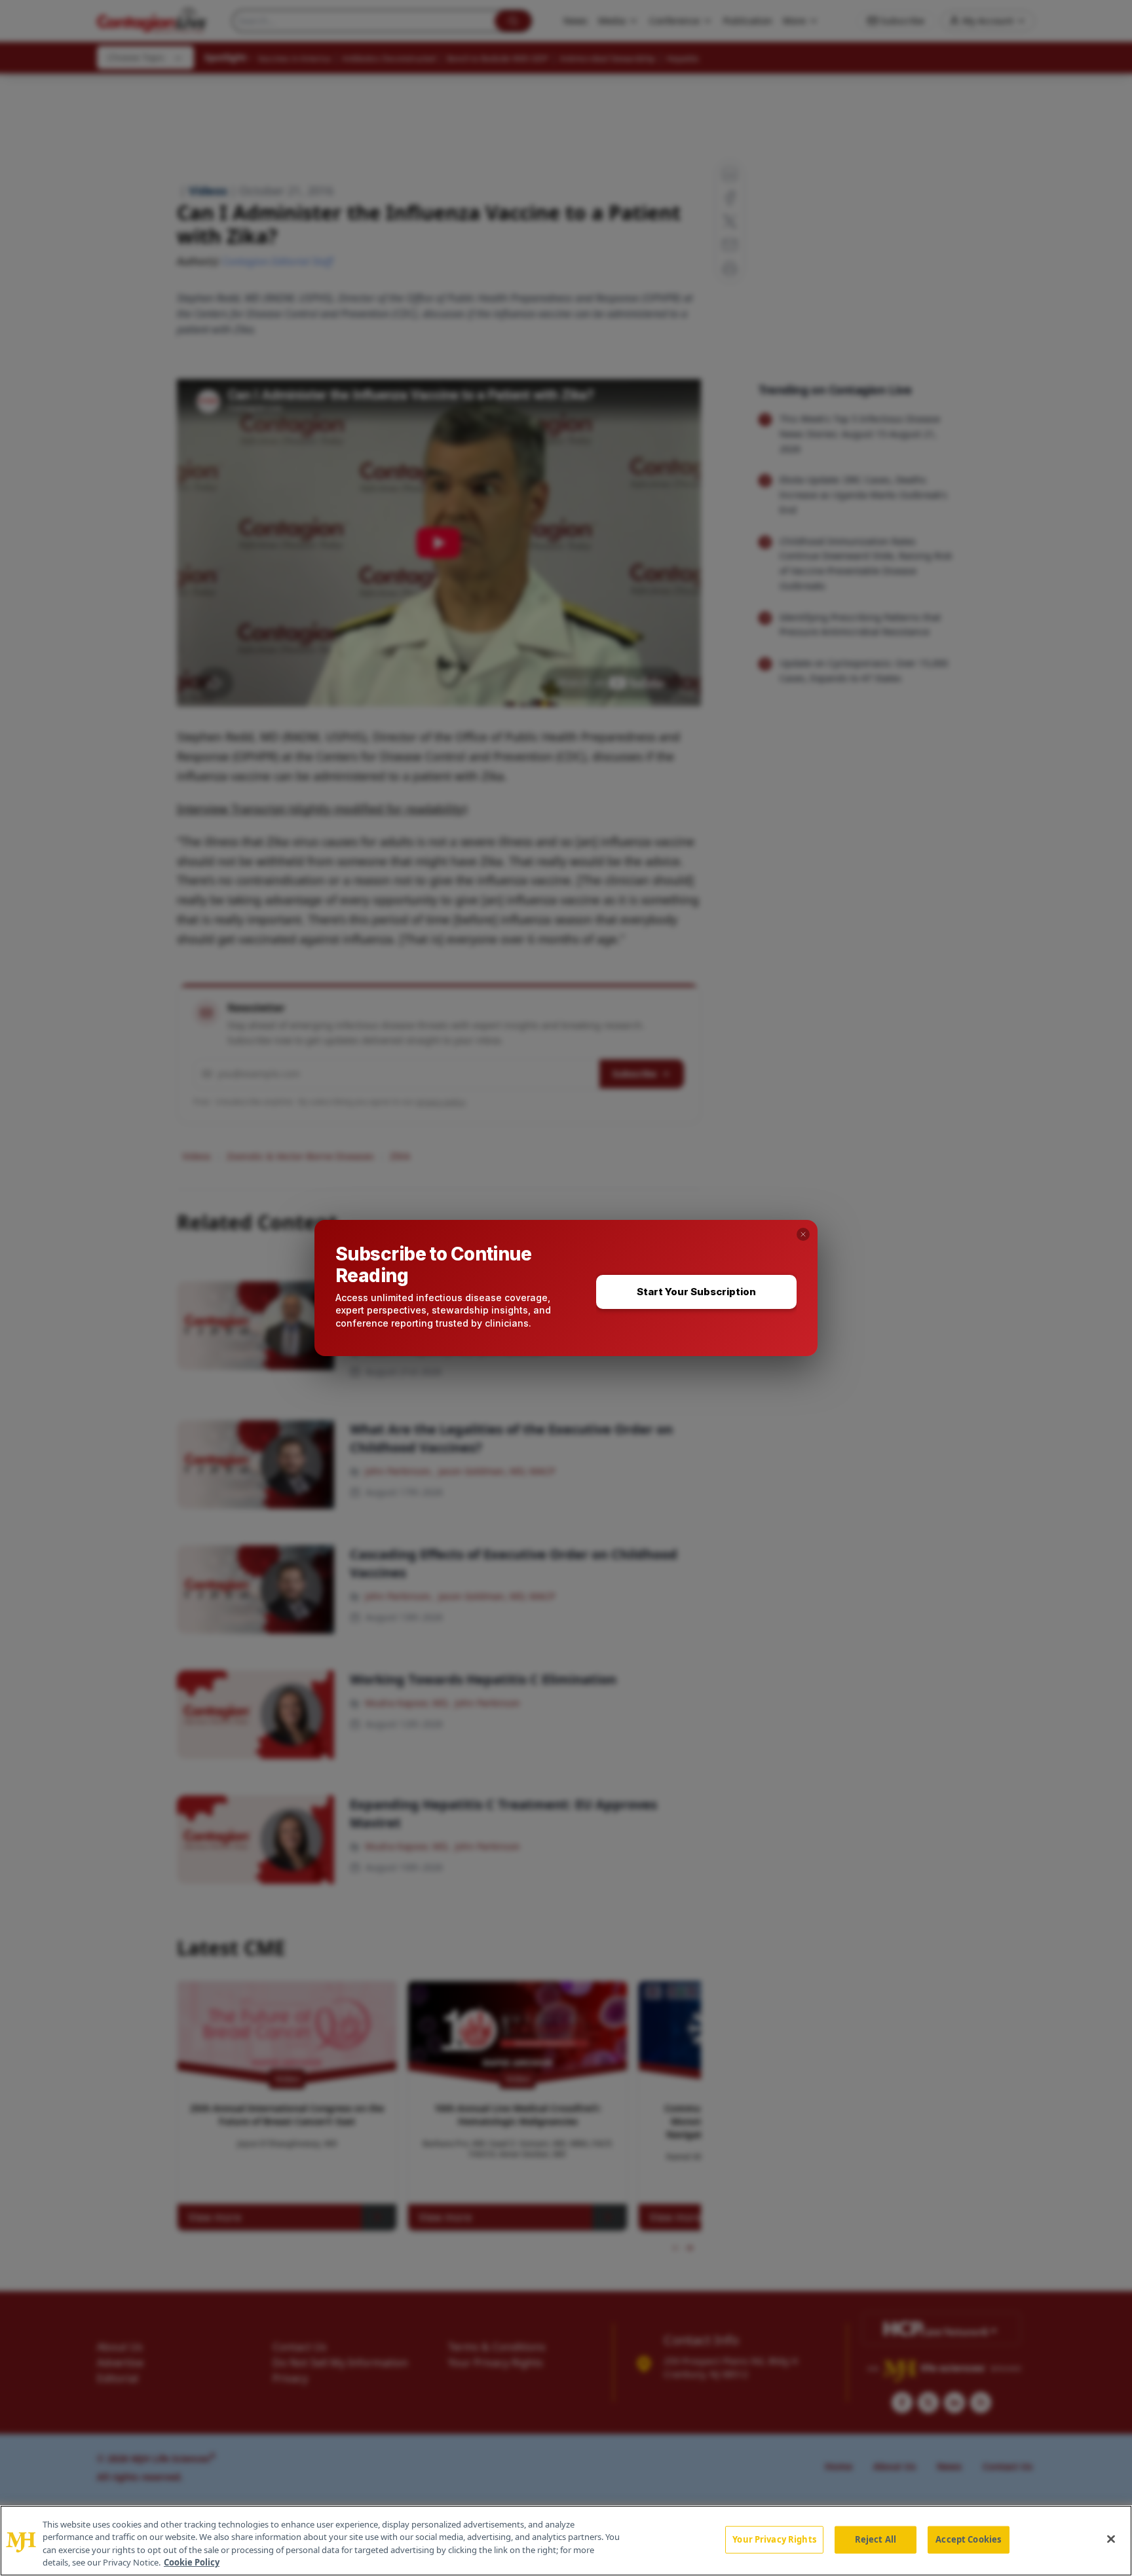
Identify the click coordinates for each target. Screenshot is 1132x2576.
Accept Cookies (968, 2539)
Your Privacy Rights (774, 2539)
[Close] (1111, 2539)
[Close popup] (803, 1234)
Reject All (876, 2539)
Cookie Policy (192, 2562)
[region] (566, 2541)
